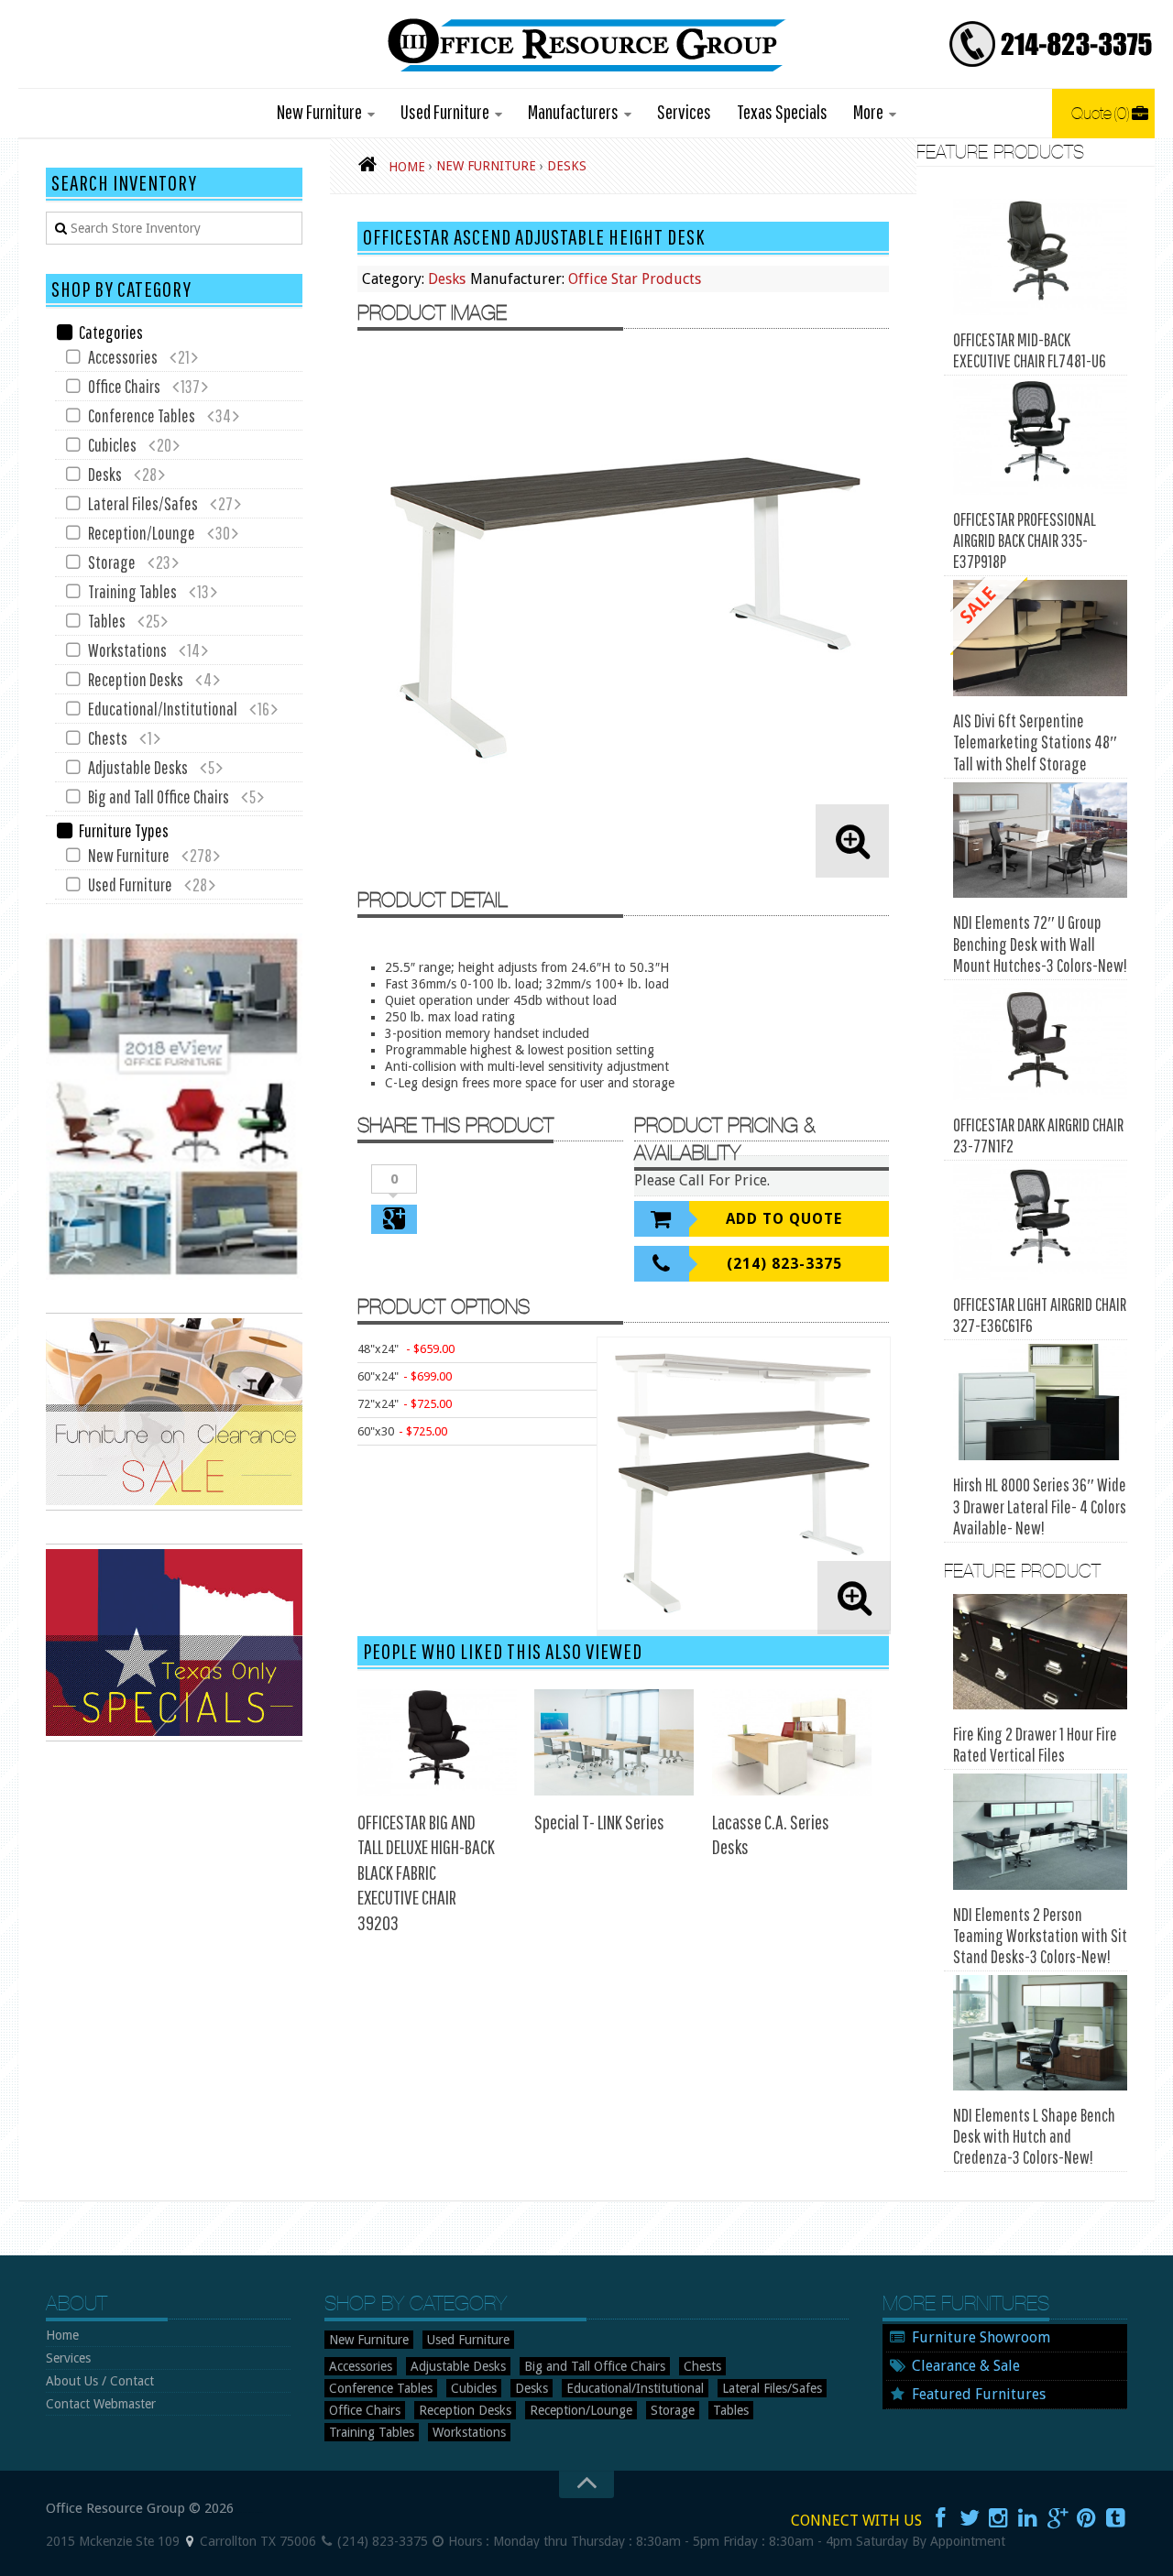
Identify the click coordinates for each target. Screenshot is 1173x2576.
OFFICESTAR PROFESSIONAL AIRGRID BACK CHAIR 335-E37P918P (1025, 540)
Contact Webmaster (101, 2404)
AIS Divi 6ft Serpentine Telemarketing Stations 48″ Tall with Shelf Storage (1035, 742)
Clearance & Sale (966, 2366)
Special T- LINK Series (599, 1822)
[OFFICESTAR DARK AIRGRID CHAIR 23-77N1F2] (1040, 1042)
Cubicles (112, 445)
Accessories (123, 357)
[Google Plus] (1058, 2518)
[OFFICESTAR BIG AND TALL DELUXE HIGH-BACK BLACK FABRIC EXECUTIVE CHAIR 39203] (437, 1742)
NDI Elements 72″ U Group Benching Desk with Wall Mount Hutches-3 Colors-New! (1040, 944)
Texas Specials (782, 111)
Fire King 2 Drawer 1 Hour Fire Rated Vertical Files (1035, 1744)
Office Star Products (635, 279)
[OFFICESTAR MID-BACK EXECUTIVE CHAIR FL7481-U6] (1040, 257)
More (868, 111)
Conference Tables (142, 415)
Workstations (127, 650)
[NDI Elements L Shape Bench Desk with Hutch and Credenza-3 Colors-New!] (1040, 2033)
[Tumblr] (1116, 2518)
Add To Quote (784, 1219)
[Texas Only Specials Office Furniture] (174, 1737)
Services (684, 111)
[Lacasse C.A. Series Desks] (792, 1742)
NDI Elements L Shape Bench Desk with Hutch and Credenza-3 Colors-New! (1034, 2136)
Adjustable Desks (138, 767)
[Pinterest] (1087, 2518)
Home (62, 2335)
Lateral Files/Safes (143, 503)
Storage (112, 562)
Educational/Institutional (163, 709)
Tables (107, 621)
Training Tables (132, 591)
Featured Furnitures (979, 2394)
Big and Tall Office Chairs (159, 797)
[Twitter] (970, 2518)
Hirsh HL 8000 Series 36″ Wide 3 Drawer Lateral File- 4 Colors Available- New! (1040, 1506)
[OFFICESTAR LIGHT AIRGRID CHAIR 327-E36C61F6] (1040, 1223)
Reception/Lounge (142, 533)
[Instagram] (999, 2518)
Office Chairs (124, 386)
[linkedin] (1028, 2518)
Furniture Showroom (981, 2337)
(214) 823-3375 (784, 1264)
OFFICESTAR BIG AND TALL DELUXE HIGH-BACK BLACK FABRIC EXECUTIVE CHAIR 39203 (426, 1872)
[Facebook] (940, 2518)
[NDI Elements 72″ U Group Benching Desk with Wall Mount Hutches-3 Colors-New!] (1040, 840)
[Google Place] (190, 2541)
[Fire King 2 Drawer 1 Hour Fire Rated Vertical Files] (1040, 1652)
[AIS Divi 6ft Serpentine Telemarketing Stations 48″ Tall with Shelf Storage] (1040, 638)
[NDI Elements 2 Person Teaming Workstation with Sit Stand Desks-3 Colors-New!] (1040, 1832)
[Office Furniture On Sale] (174, 1506)
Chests (108, 738)
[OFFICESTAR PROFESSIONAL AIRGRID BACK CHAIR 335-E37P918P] (1040, 437)
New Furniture (319, 111)
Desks (447, 279)
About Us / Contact (100, 2381)
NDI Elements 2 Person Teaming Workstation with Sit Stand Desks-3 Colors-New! (1040, 1935)
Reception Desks (136, 679)
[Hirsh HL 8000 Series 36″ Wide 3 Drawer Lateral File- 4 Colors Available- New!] (1040, 1402)
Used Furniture (445, 111)
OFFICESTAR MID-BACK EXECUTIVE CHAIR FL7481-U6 (1030, 350)
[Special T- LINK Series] (614, 1742)
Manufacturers (573, 111)
